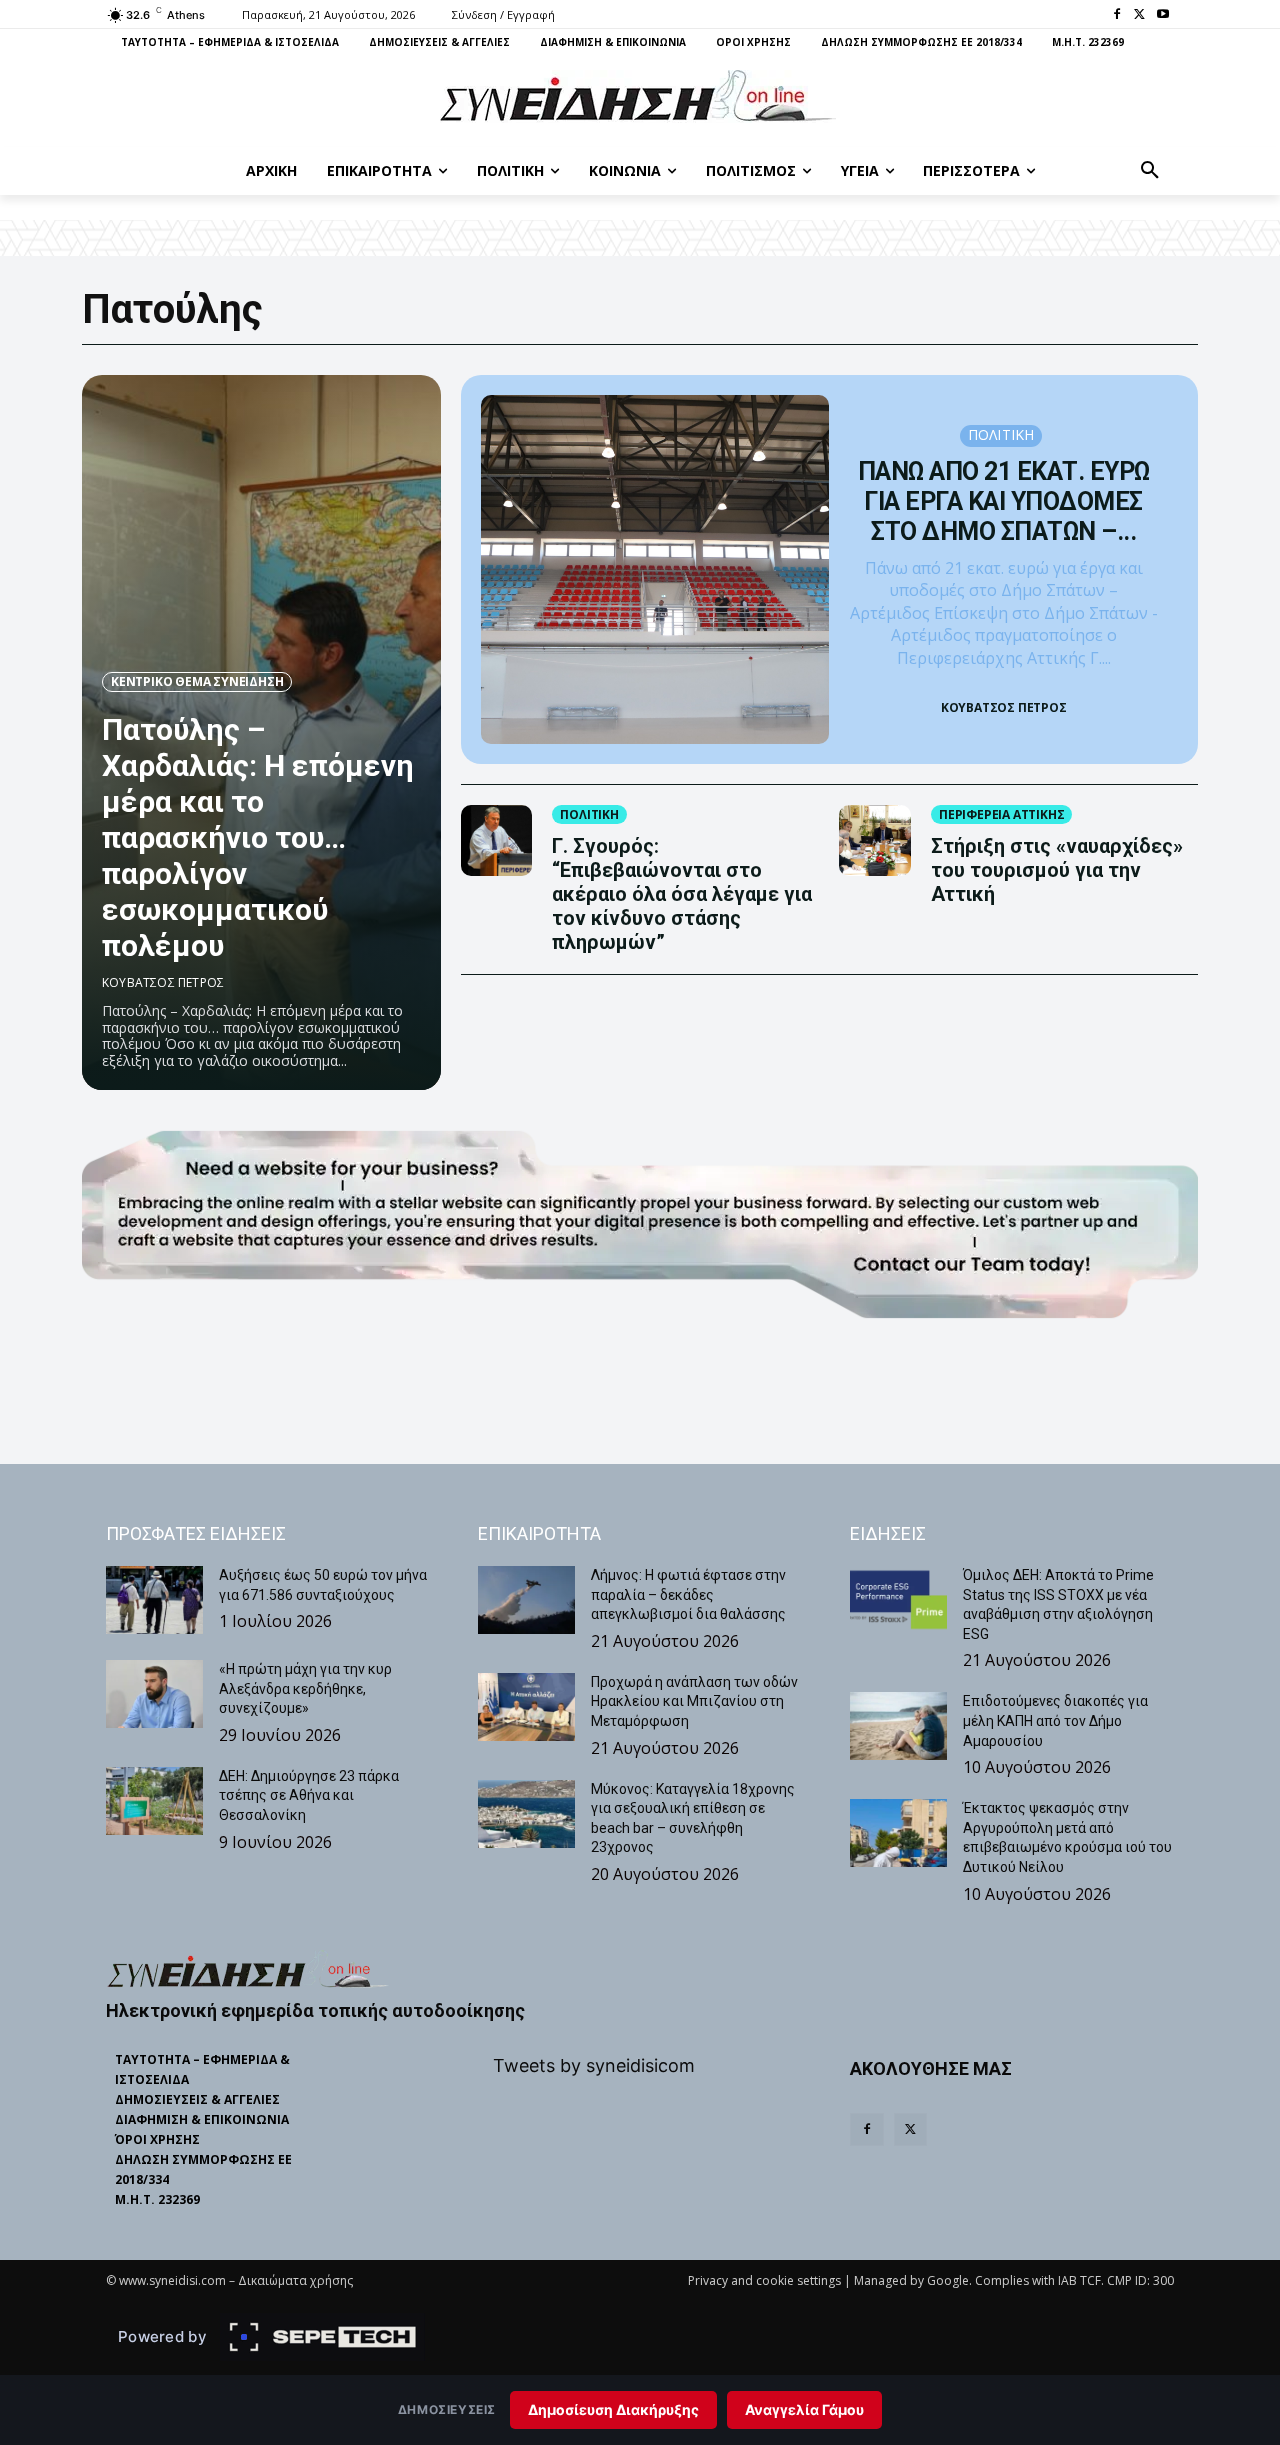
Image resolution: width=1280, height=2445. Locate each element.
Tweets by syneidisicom (594, 2065)
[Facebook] (1117, 15)
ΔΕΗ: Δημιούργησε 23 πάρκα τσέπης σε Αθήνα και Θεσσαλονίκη (309, 1795)
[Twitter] (1139, 15)
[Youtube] (1162, 15)
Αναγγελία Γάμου (804, 2409)
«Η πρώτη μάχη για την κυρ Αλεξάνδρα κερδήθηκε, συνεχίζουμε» (305, 1688)
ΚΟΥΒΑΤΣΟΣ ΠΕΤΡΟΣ (163, 982)
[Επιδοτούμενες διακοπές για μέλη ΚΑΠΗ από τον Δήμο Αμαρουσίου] (898, 1726)
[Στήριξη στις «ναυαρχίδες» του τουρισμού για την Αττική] (875, 841)
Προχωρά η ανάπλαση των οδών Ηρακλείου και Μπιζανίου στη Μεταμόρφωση (694, 1701)
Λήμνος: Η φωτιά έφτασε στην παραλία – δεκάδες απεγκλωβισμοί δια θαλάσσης (688, 1594)
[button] (1150, 171)
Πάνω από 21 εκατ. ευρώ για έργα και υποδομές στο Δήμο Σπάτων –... (1004, 501)
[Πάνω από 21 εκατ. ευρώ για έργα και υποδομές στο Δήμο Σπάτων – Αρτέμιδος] (655, 569)
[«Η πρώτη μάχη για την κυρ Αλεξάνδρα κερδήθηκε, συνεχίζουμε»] (154, 1694)
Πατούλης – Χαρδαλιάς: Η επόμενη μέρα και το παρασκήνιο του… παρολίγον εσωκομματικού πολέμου (258, 837)
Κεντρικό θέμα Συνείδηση (197, 681)
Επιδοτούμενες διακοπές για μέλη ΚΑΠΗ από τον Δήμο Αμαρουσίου (1055, 1720)
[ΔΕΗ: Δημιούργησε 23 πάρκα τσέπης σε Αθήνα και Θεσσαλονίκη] (154, 1801)
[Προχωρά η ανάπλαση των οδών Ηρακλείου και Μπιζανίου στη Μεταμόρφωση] (526, 1707)
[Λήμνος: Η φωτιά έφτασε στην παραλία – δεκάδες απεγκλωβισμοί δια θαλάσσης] (526, 1600)
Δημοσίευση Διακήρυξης (613, 2409)
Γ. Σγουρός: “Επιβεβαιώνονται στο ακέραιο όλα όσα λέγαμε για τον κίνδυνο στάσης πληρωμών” (682, 894)
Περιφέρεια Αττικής (1001, 814)
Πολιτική (1001, 434)
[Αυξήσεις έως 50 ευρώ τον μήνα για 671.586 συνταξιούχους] (154, 1600)
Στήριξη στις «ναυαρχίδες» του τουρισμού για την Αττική (1057, 870)
